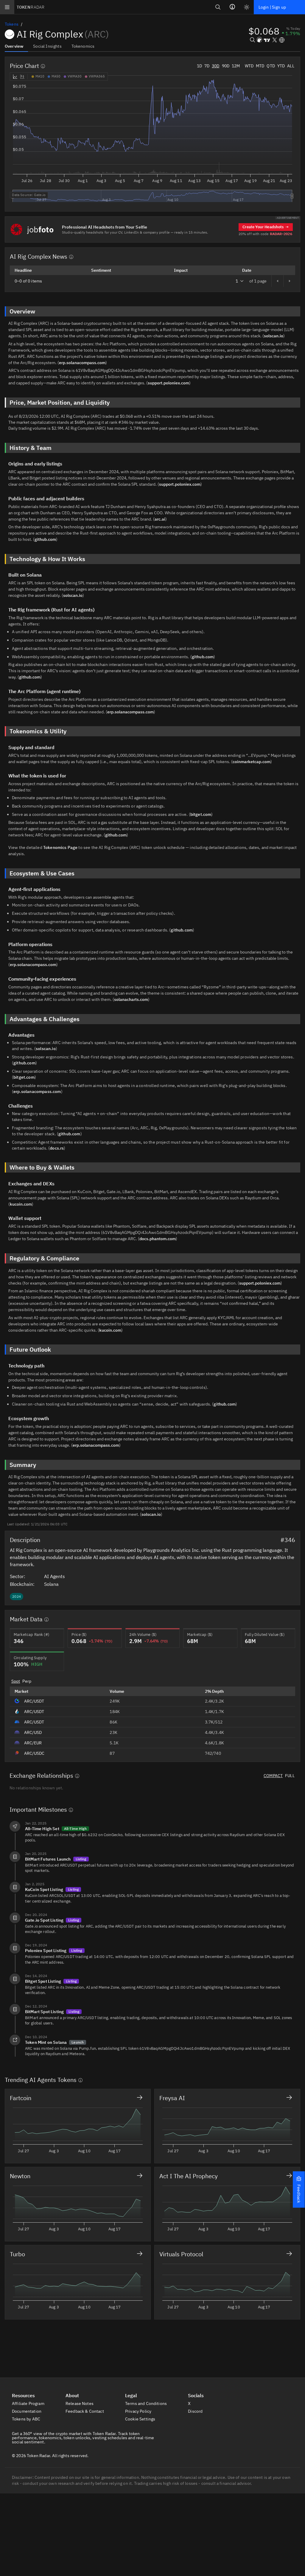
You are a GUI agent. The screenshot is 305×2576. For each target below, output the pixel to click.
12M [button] (236, 66)
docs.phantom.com (158, 1239)
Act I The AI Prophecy (189, 2176)
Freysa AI (172, 2098)
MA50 (56, 76)
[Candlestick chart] (22, 77)
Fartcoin (21, 2098)
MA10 (40, 76)
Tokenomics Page (60, 847)
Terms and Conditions (146, 2403)
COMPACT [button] (273, 1776)
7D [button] (207, 66)
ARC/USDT (34, 1701)
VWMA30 (75, 76)
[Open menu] (7, 7)
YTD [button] (281, 66)
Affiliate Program (29, 2403)
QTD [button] (271, 66)
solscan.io (274, 336)
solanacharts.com (131, 999)
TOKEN (31, 7)
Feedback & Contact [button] (85, 2411)
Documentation (27, 2411)
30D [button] (215, 66)
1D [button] (199, 66)
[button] (299, 2190)
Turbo (17, 2254)
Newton (20, 2176)
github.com (45, 539)
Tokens (12, 24)
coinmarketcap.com (252, 762)
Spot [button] (16, 1681)
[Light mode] (247, 7)
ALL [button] (291, 66)
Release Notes (80, 2403)
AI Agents (55, 1576)
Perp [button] (27, 1681)
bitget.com (201, 814)
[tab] (16, 46)
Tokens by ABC (27, 2419)
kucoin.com (21, 1204)
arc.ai (160, 519)
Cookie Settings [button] (141, 2419)
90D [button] (226, 66)
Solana (52, 1584)
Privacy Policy (139, 2411)
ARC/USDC (34, 1753)
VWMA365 (97, 76)
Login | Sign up (272, 7)
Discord (196, 2411)
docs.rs (57, 1148)
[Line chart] (15, 77)
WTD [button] (249, 66)
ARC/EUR (33, 1743)
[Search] (218, 7)
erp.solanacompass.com (82, 363)
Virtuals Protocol (181, 2254)
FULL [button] (290, 1776)
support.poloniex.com (168, 383)
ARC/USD (33, 1732)
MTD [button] (260, 66)
